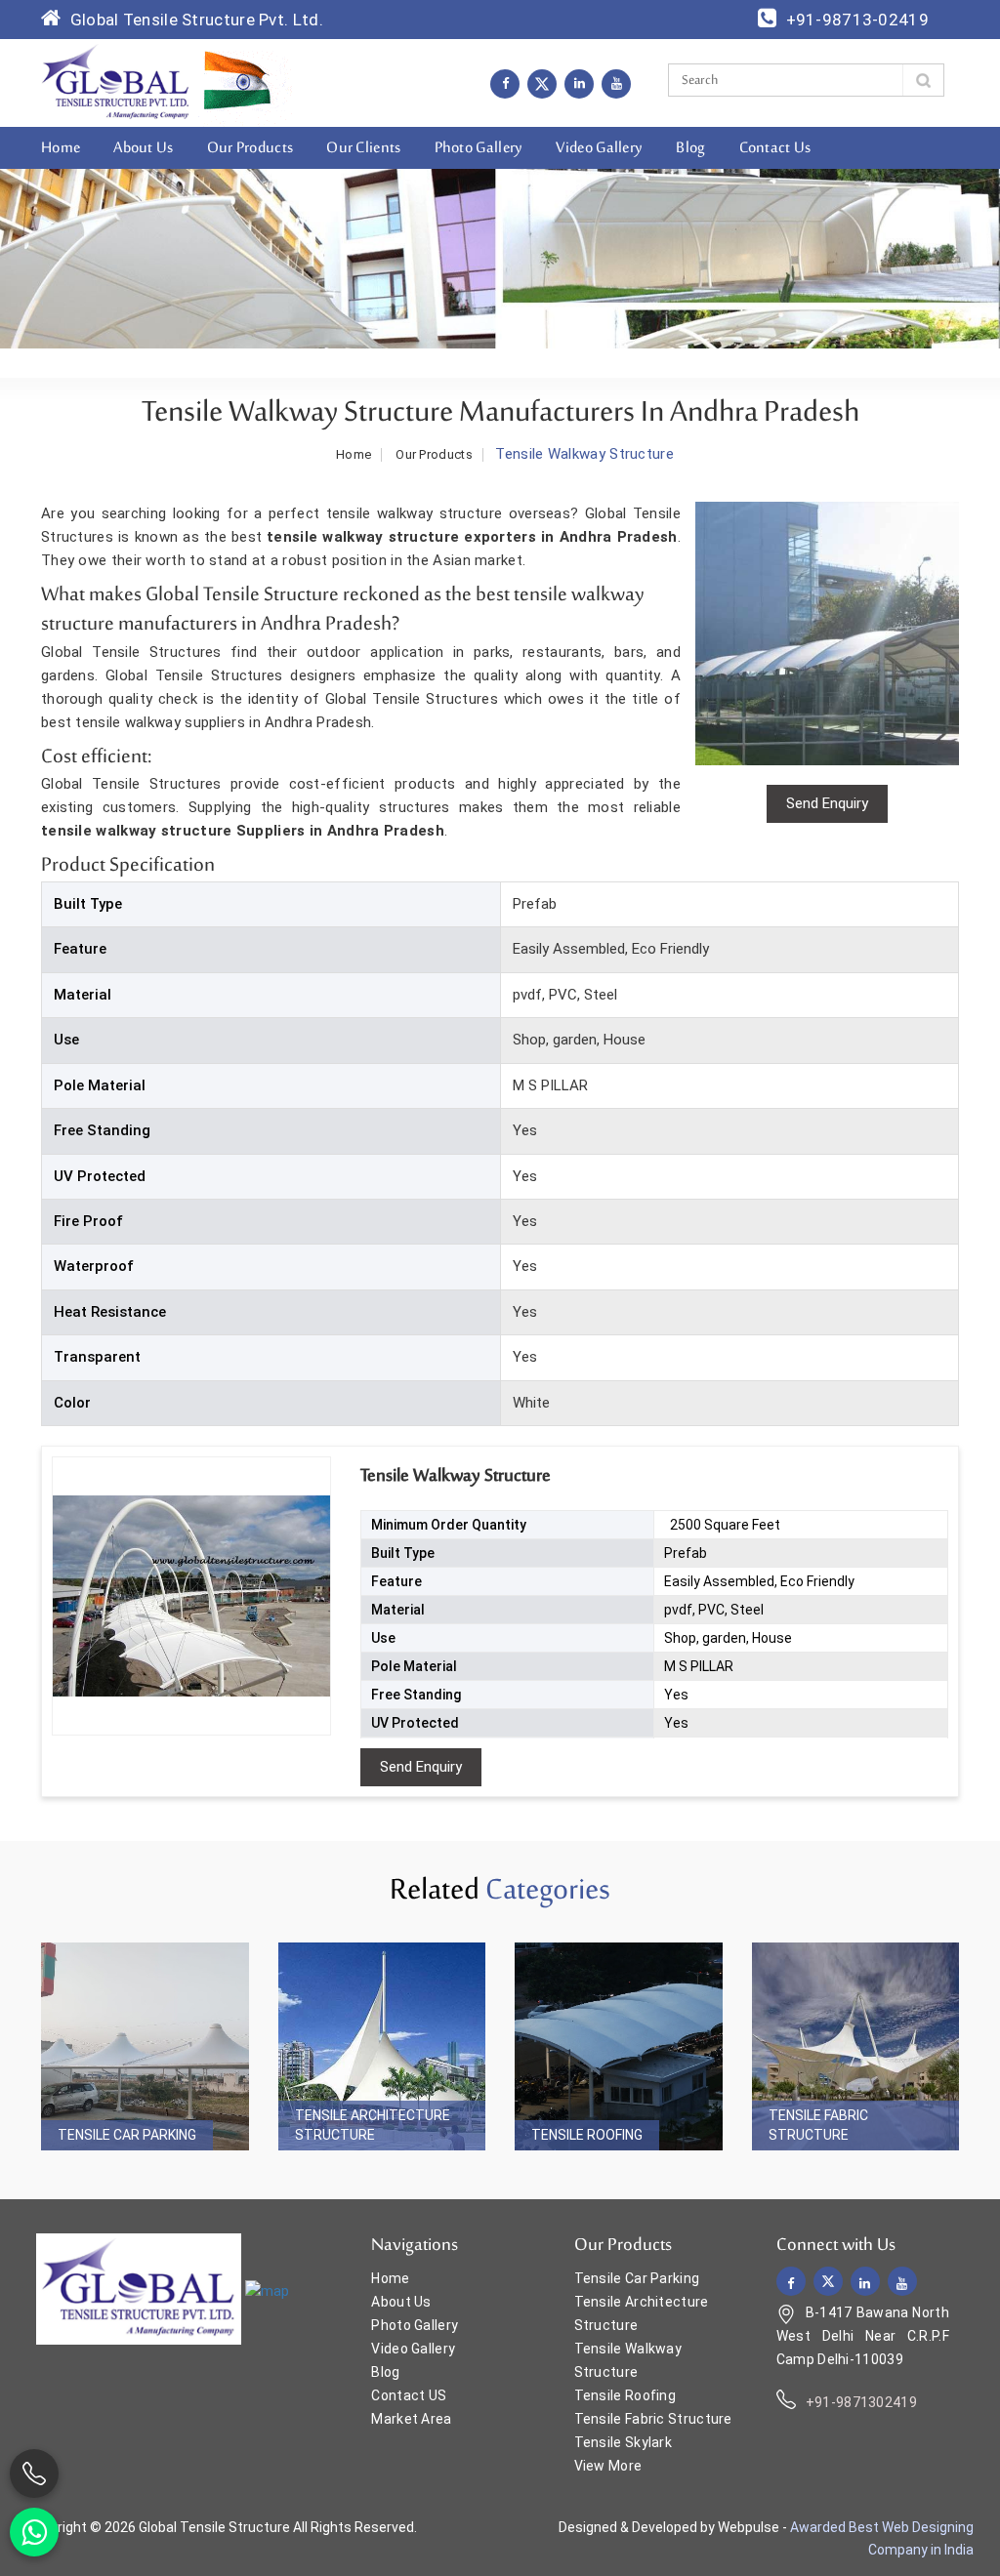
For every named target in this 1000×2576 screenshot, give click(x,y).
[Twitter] (542, 84)
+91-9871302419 (861, 2402)
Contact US (409, 2395)
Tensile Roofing (587, 2135)
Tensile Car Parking (127, 2135)
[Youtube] (616, 83)
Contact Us (775, 148)
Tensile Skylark (624, 2442)
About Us (143, 148)
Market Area (411, 2419)
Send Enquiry (421, 1767)
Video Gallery (599, 148)
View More (608, 2466)
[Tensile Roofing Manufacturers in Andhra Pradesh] (619, 2046)
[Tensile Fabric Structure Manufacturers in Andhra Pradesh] (856, 2046)
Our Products (250, 148)
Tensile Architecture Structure (373, 2125)
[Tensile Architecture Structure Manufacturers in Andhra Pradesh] (382, 2046)
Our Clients (363, 148)
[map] (267, 2290)
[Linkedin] (579, 83)
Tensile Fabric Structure (818, 2125)
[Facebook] (505, 83)
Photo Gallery (479, 148)
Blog (690, 148)
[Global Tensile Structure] (116, 82)
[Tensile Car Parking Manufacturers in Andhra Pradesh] (145, 2046)
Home (61, 148)
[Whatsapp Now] (34, 2532)
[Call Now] (34, 2474)
